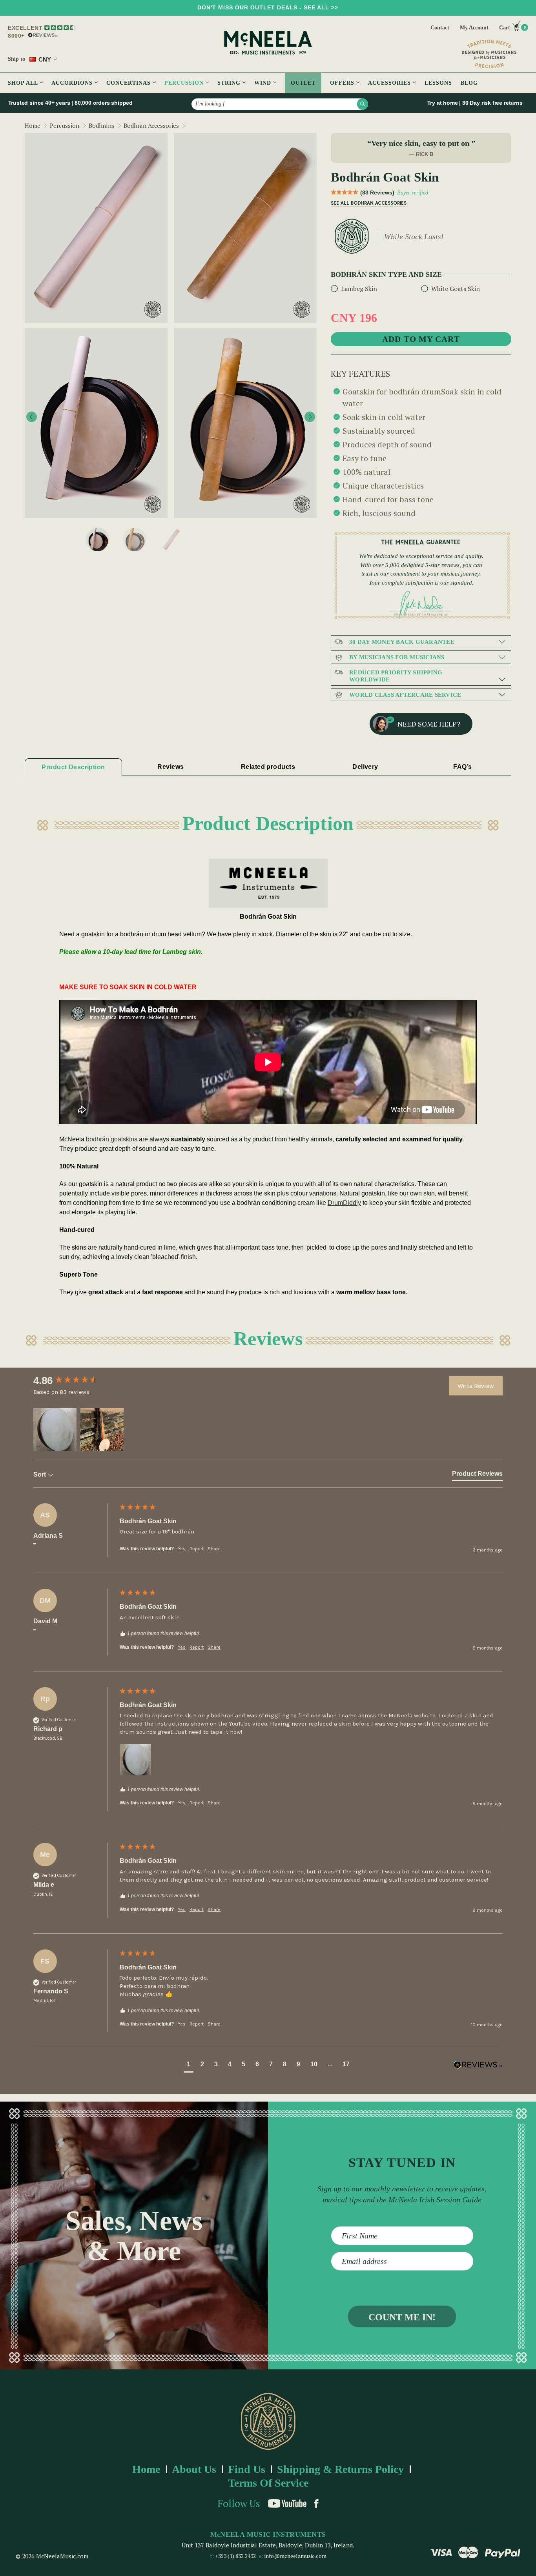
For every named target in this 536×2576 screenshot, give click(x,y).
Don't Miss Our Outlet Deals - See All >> (268, 7)
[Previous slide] (32, 417)
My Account (474, 28)
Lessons (438, 83)
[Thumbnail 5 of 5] (171, 540)
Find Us (247, 2469)
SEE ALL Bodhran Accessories (369, 203)
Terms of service (268, 2483)
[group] (75, 1381)
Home (146, 2469)
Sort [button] (40, 1474)
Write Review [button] (476, 1386)
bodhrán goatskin (110, 1139)
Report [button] (197, 1549)
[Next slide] (310, 417)
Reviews (170, 767)
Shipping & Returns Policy (340, 2469)
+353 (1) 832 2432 (235, 2556)
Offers (343, 83)
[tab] (477, 1475)
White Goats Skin (456, 289)
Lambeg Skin (359, 289)
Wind (264, 83)
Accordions (73, 83)
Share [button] (214, 1549)
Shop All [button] (24, 83)
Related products (268, 767)
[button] (55, 1430)
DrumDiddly (344, 1203)
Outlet (303, 83)
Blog (469, 83)
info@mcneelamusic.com (295, 2556)
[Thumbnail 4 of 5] (135, 540)
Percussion (185, 83)
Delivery (365, 767)
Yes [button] (182, 1549)
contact (440, 28)
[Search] (363, 104)
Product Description (73, 767)
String (230, 83)
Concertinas (129, 83)
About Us (194, 2469)
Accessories (390, 83)
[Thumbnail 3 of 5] (98, 540)
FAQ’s (462, 767)
